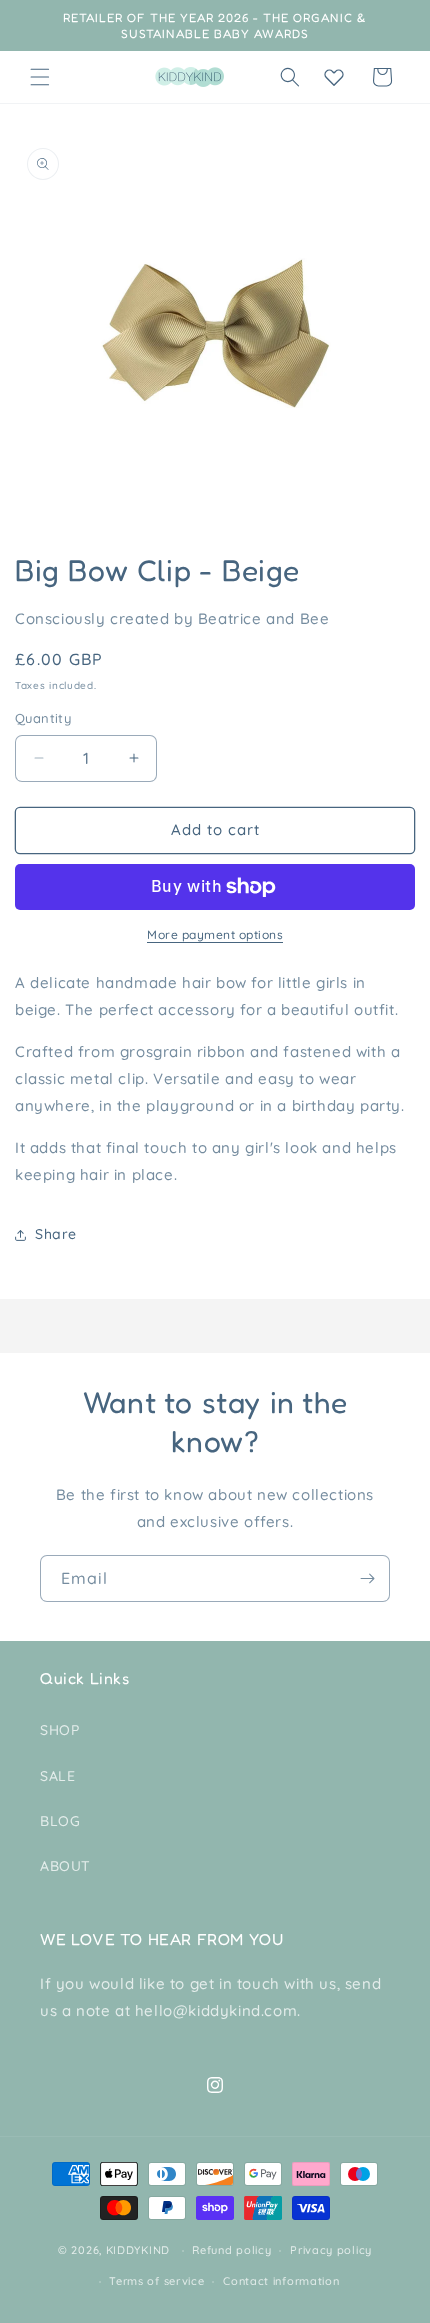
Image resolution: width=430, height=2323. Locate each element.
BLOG (60, 1821)
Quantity (43, 718)
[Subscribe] (367, 1578)
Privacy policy (331, 2250)
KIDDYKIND (138, 2250)
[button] (40, 77)
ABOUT (65, 1866)
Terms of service (156, 2281)
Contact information (281, 2281)
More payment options (215, 934)
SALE (57, 1776)
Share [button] (56, 1234)
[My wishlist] (334, 77)
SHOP (59, 1730)
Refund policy (231, 2250)
